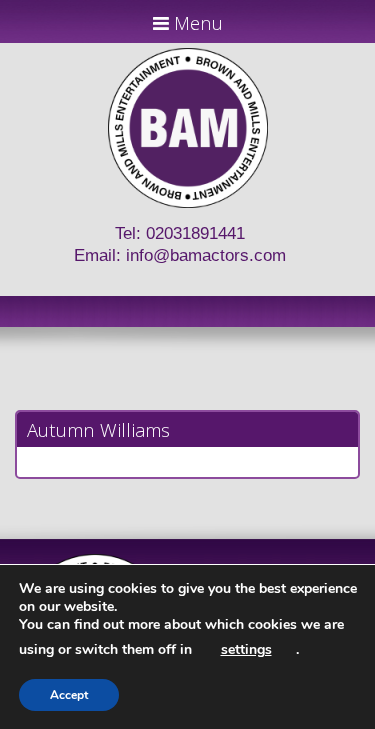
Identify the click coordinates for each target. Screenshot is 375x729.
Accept (69, 695)
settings (246, 649)
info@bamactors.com (206, 255)
